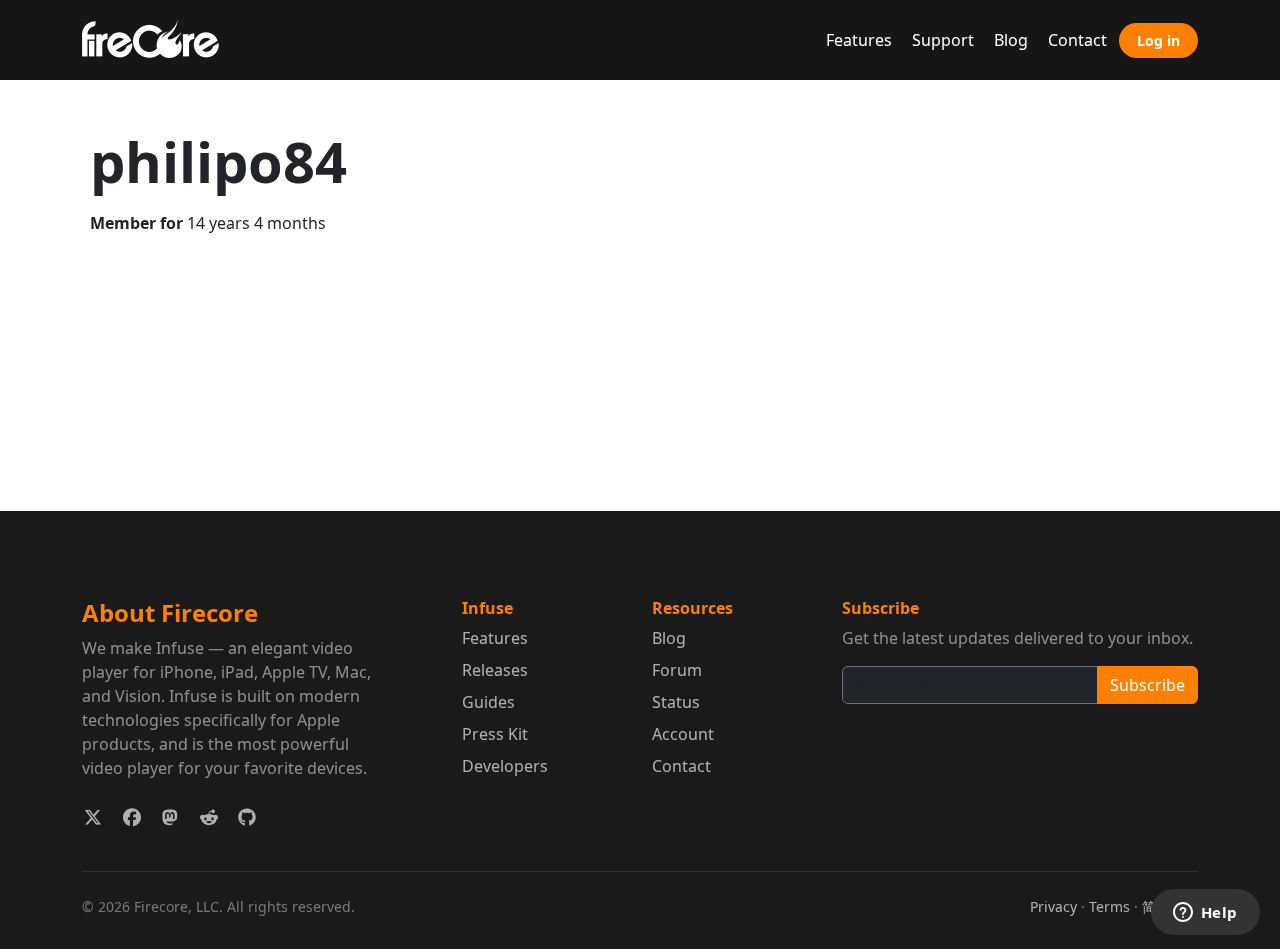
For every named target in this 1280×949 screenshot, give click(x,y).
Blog (1011, 40)
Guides (488, 702)
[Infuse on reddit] (209, 817)
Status (676, 702)
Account (683, 734)
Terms (1109, 906)
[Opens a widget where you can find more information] (1205, 914)
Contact (1077, 40)
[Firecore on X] (93, 817)
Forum (677, 670)
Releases (495, 670)
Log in (1158, 40)
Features (859, 40)
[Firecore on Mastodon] (170, 817)
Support (943, 40)
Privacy (1053, 906)
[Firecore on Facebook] (132, 817)
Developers (505, 766)
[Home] (158, 37)
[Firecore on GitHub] (247, 817)
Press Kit (495, 734)
